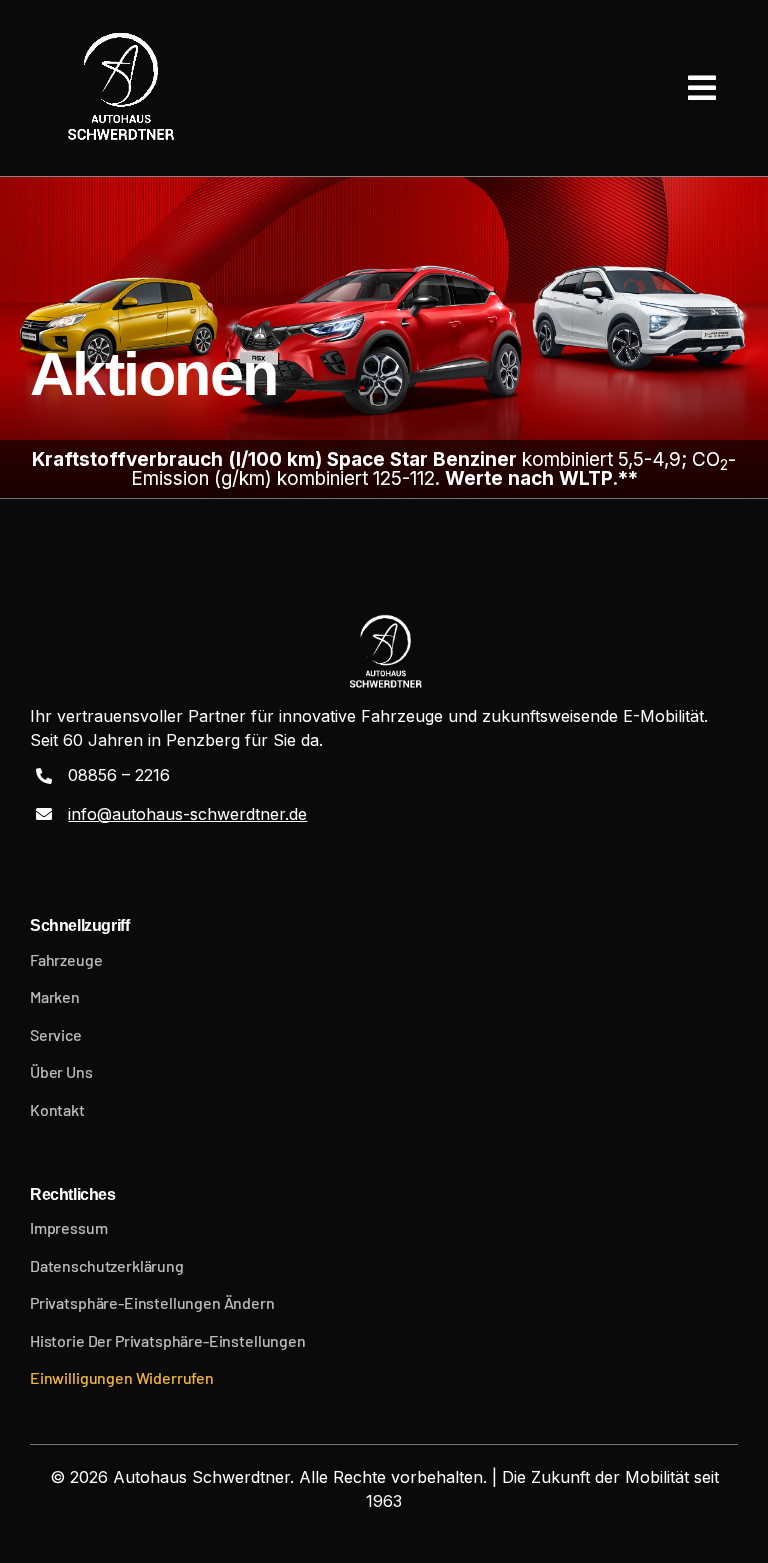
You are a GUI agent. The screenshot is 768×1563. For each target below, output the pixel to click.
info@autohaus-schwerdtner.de (187, 814)
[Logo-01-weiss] (118, 88)
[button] (384, 1303)
